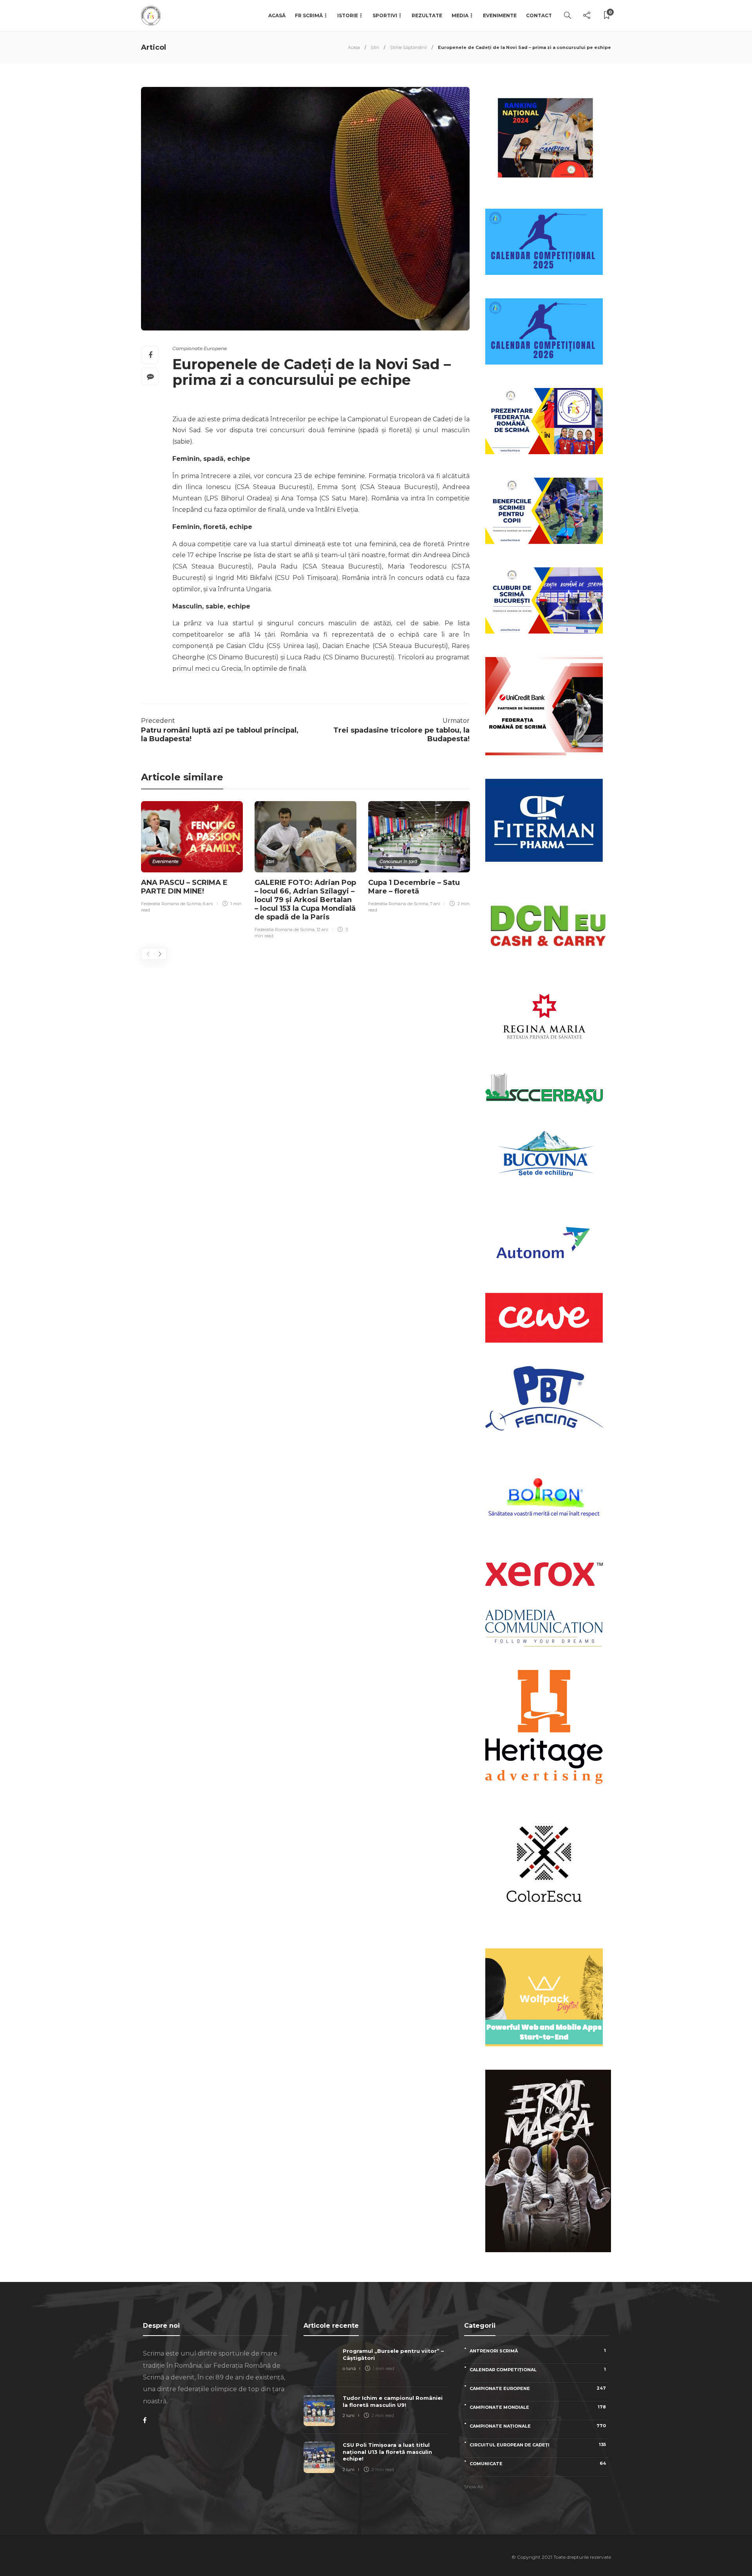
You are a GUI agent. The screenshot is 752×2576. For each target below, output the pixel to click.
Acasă (277, 15)
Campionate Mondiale (538, 2407)
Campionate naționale (538, 2426)
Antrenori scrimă (538, 2351)
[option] (192, 858)
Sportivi (385, 15)
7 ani (435, 904)
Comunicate (538, 2463)
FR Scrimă (309, 15)
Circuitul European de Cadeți (538, 2445)
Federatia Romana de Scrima (171, 904)
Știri (375, 47)
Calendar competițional (538, 2369)
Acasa (354, 47)
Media (460, 15)
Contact (539, 15)
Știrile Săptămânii (409, 47)
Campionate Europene (200, 348)
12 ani (322, 930)
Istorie (348, 15)
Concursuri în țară (398, 861)
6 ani (208, 904)
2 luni (349, 2415)
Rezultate (427, 15)
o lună (349, 2368)
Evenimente (500, 15)
